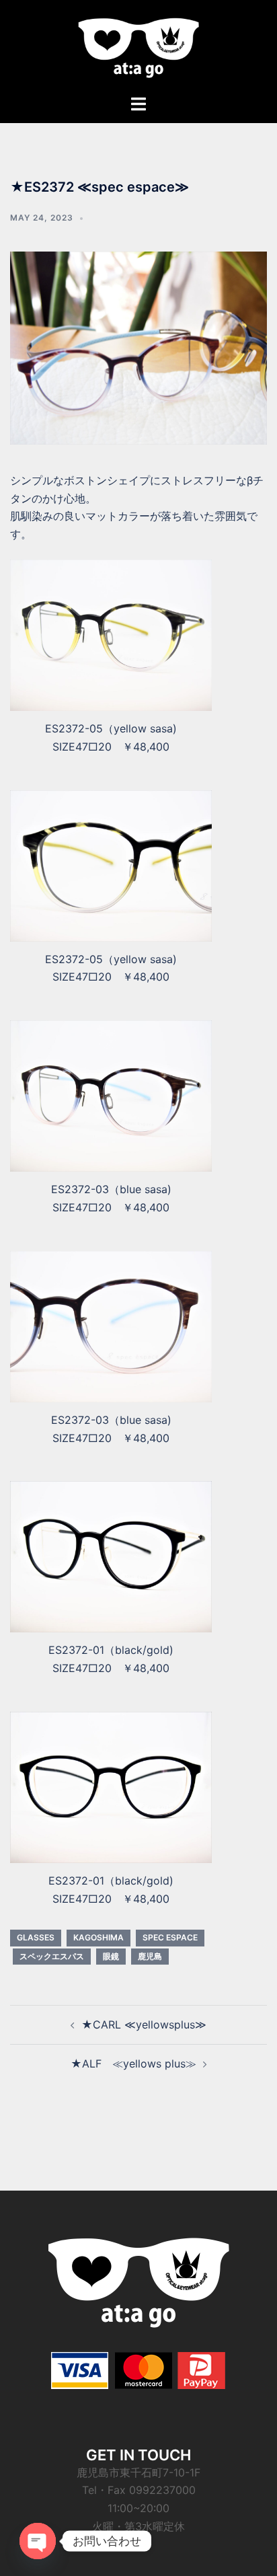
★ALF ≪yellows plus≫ (133, 2063)
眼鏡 (111, 1956)
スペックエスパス (52, 1956)
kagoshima (98, 1937)
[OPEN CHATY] (38, 2541)
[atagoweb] (138, 46)
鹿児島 (150, 1956)
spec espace (170, 1937)
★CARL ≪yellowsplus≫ (144, 2024)
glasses (36, 1937)
